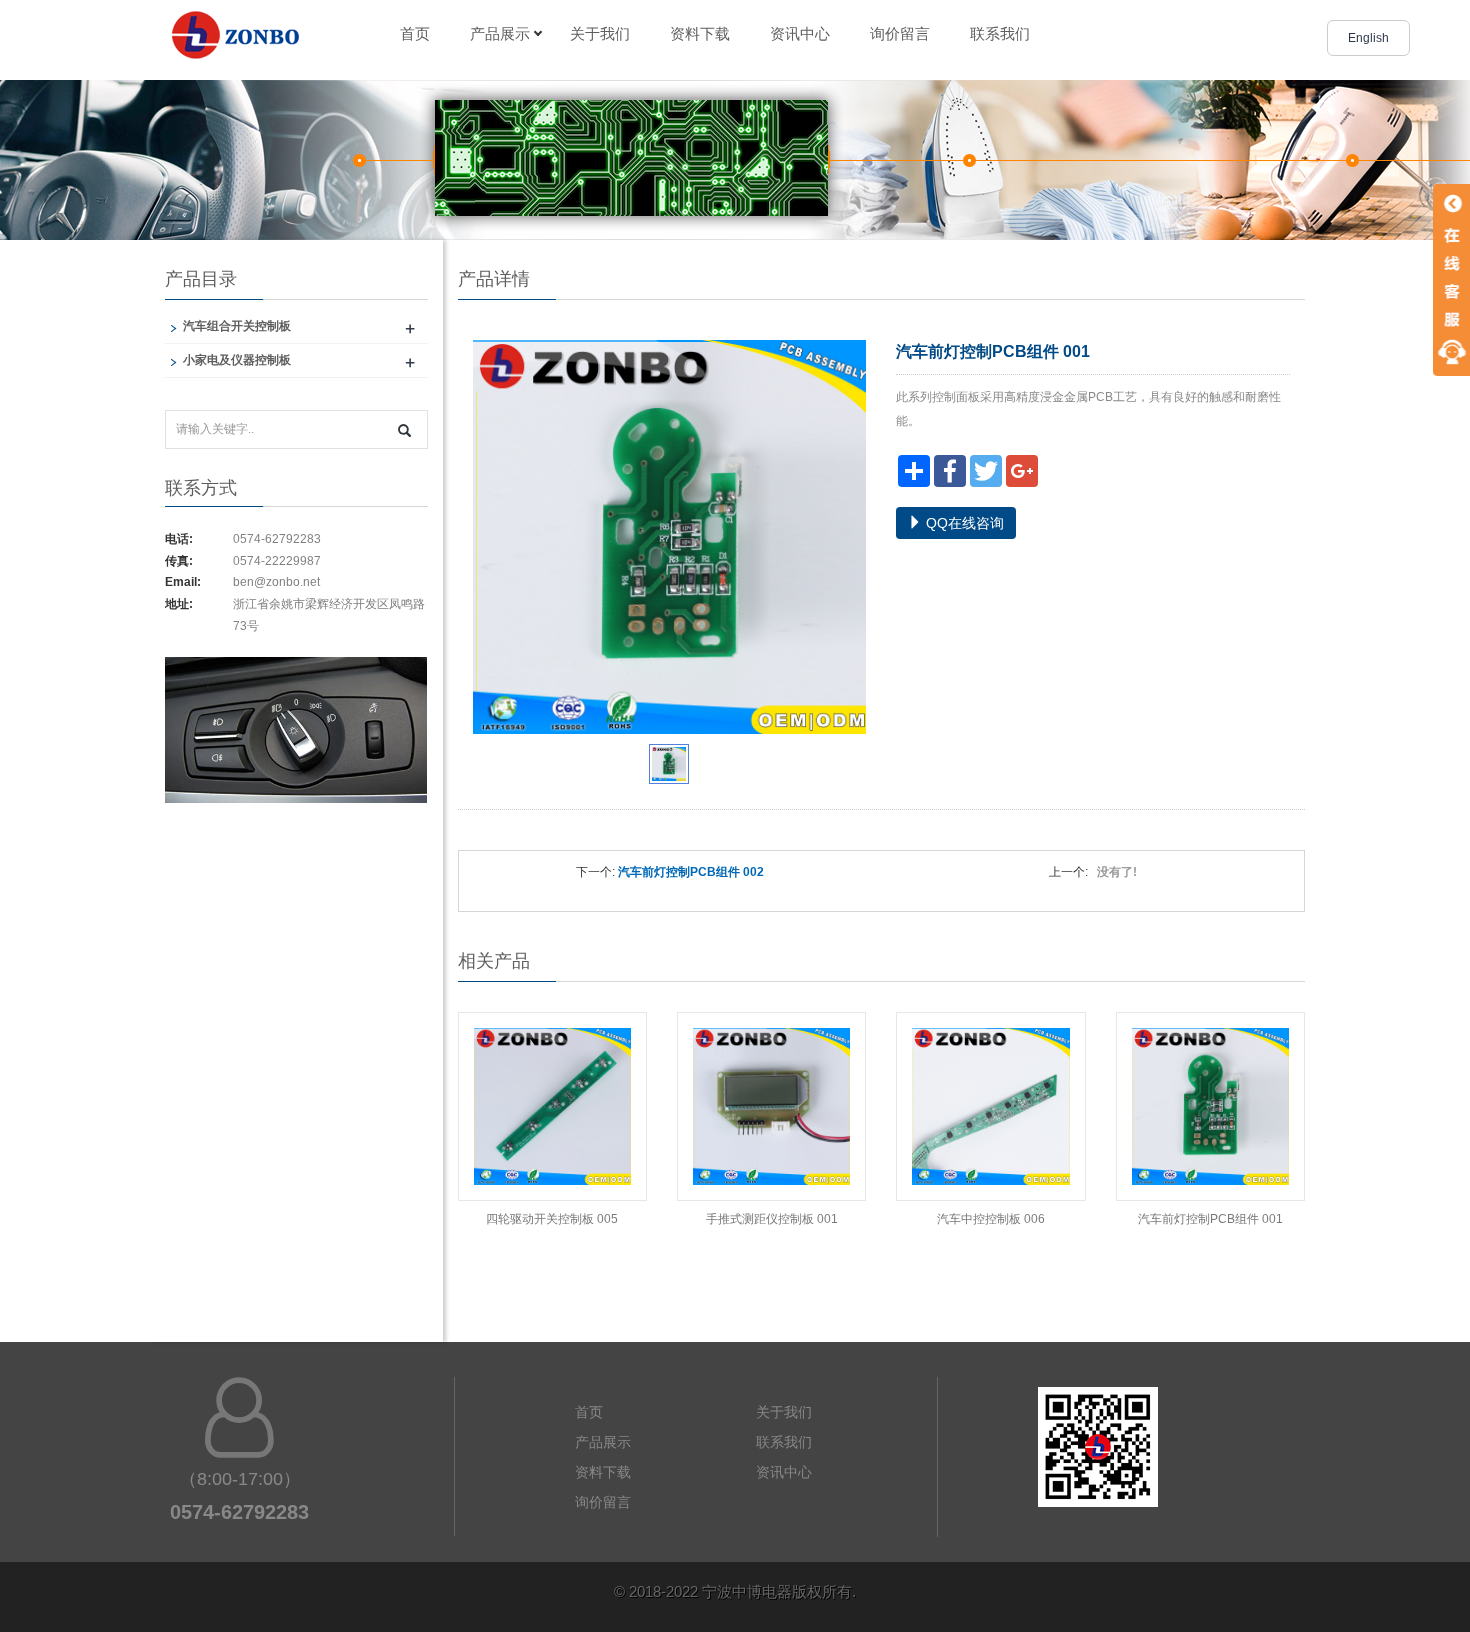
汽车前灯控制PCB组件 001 (1210, 1219)
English (1368, 38)
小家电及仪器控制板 (237, 360)
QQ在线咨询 (963, 523)
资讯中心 (800, 33)
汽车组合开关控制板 (237, 326)
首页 (415, 33)
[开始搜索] (404, 430)
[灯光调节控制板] (296, 742)
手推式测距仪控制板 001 (772, 1219)
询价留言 (900, 33)
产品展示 (500, 33)
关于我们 (600, 33)
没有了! (1114, 872)
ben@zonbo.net (276, 582)
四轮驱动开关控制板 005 (552, 1219)
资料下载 (700, 33)
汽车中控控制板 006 (991, 1219)
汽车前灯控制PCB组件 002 (691, 872)
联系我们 (1000, 33)
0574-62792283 (277, 539)
